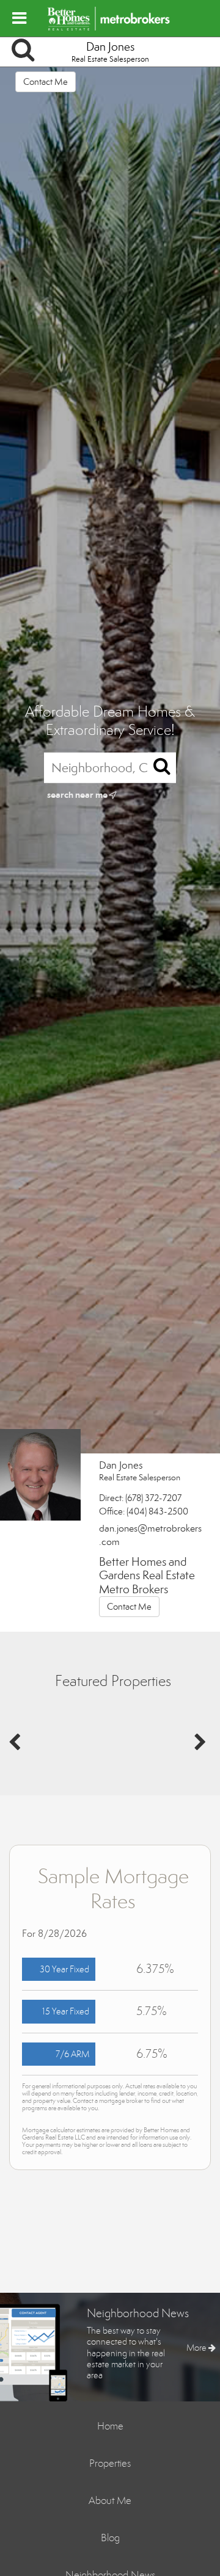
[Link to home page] (110, 18)
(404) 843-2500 (157, 1511)
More (197, 2348)
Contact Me (46, 82)
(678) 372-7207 (153, 1498)
